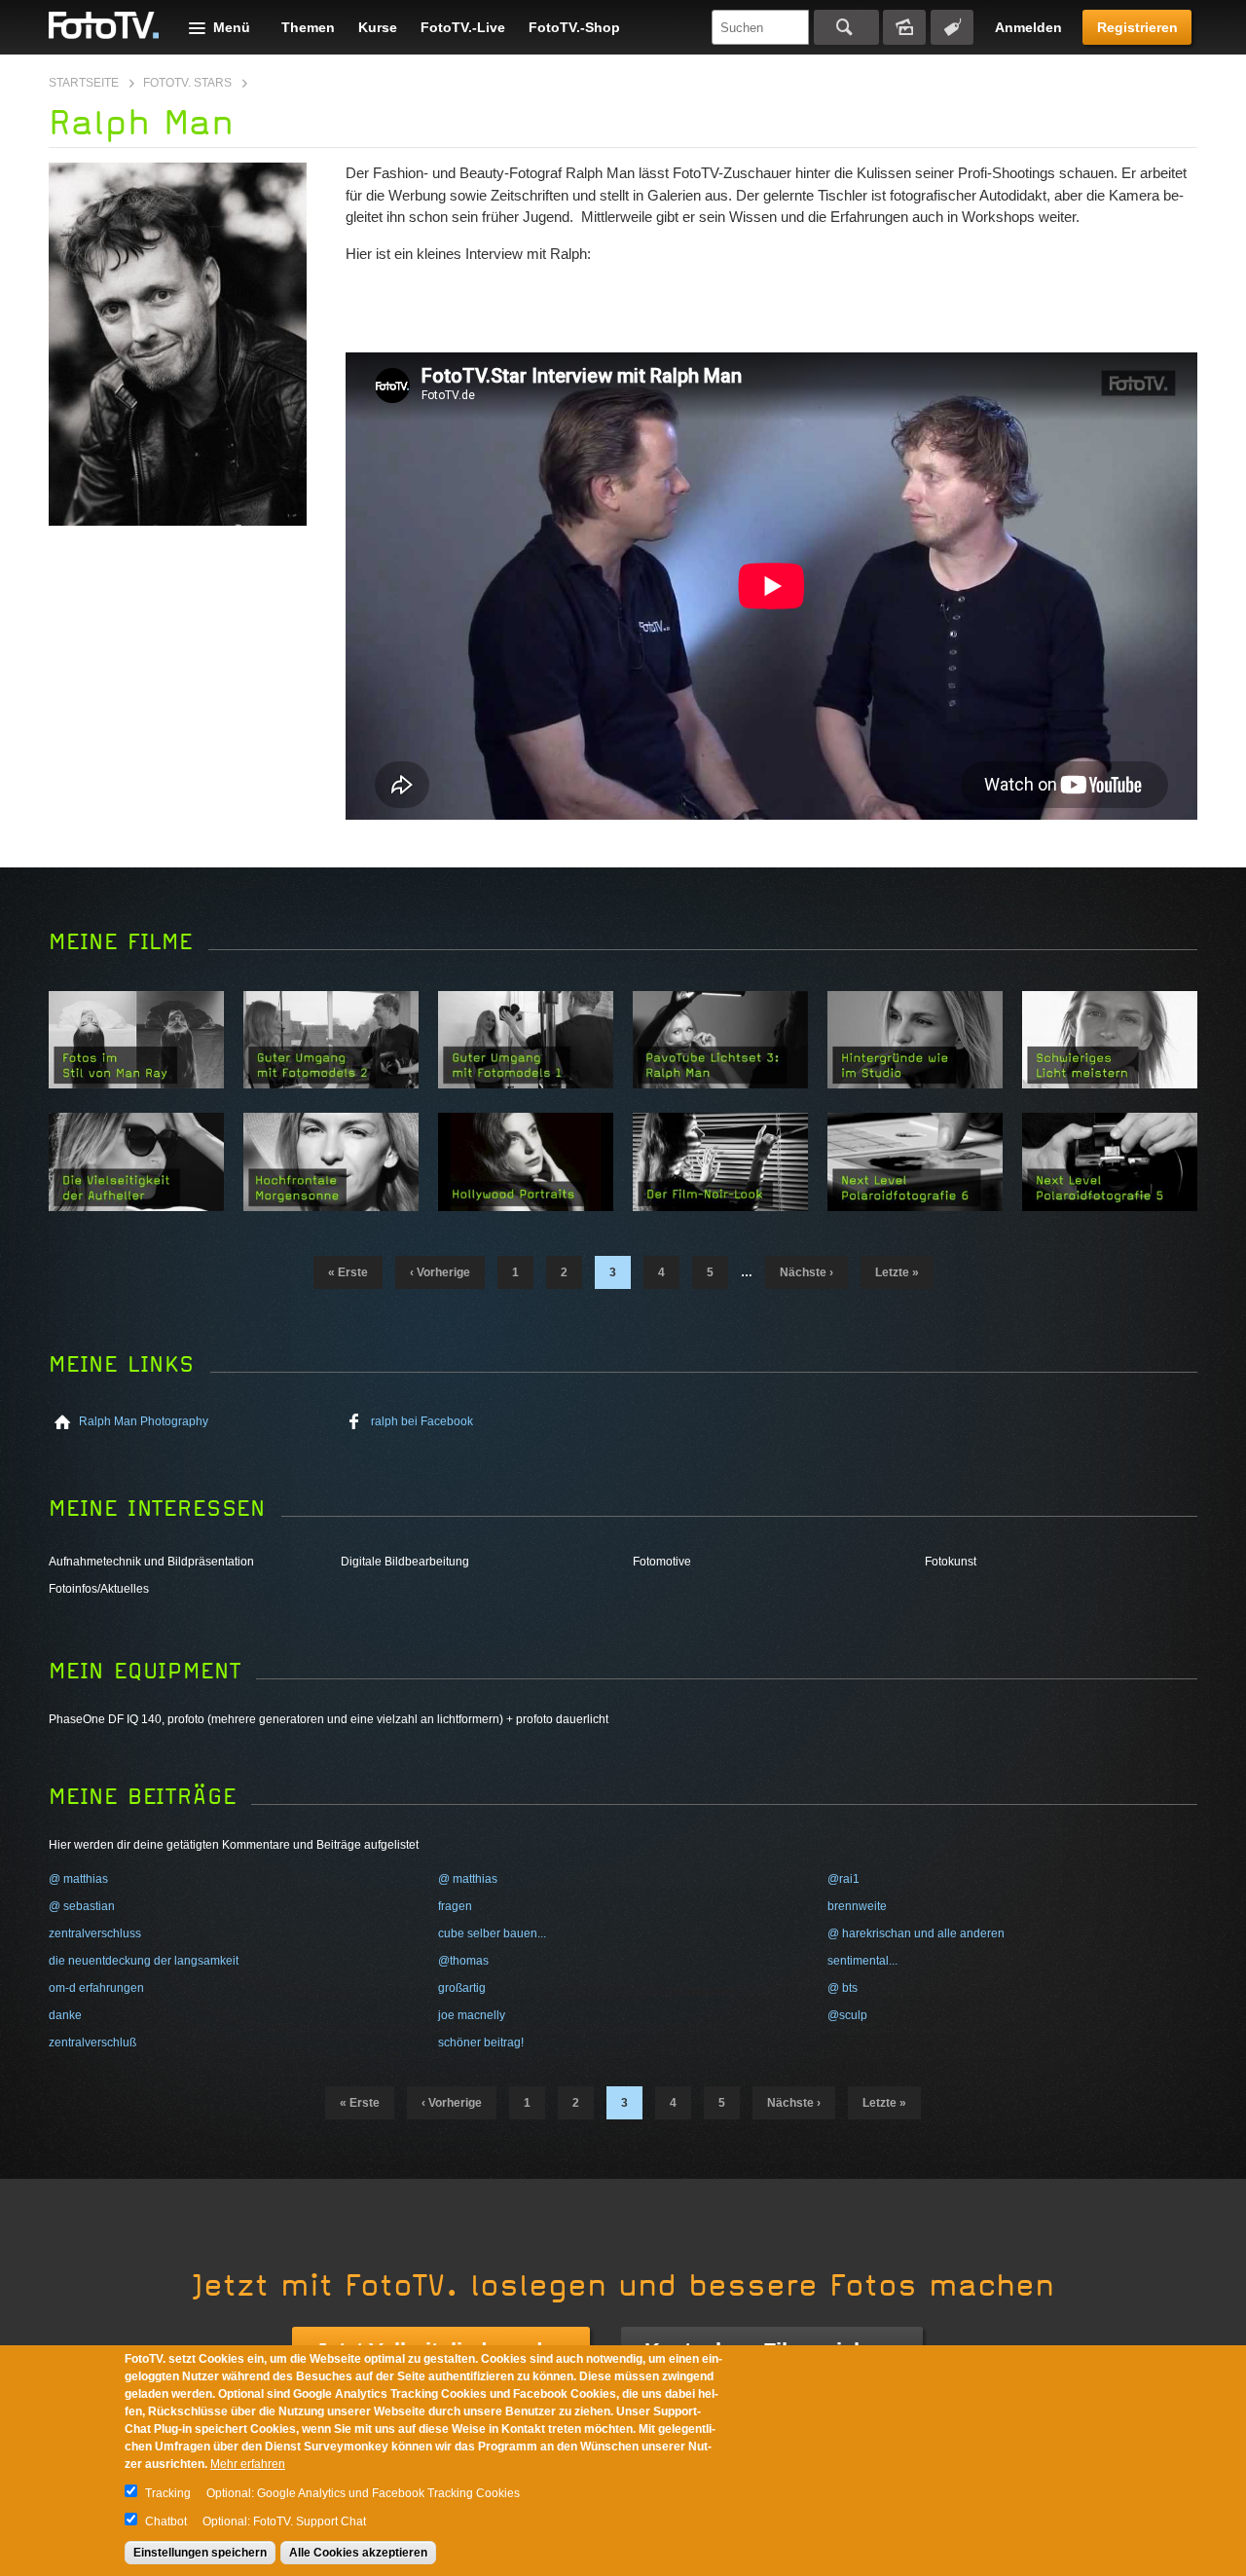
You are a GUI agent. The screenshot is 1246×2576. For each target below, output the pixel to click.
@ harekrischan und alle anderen (916, 1933)
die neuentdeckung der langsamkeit (144, 1961)
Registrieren (1137, 27)
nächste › (806, 1272)
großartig (462, 1988)
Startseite (84, 83)
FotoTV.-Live (463, 27)
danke (65, 2015)
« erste (348, 1272)
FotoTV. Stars (187, 83)
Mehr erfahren (248, 2464)
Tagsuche (952, 27)
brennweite (857, 1906)
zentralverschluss (95, 1933)
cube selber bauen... (492, 1933)
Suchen (846, 27)
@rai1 (843, 1879)
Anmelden (1028, 27)
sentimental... (862, 1961)
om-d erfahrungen (96, 1988)
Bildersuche (904, 27)
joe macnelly (472, 2015)
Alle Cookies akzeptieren (358, 2553)
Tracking (168, 2493)
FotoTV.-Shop (574, 27)
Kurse (378, 27)
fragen (455, 1906)
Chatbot (166, 2521)
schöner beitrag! (481, 2042)
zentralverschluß (92, 2042)
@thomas (463, 1961)
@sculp (847, 2015)
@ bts (843, 1988)
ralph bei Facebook (422, 1421)
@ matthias (78, 1879)
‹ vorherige (440, 1272)
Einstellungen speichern (200, 2553)
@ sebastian (82, 1906)
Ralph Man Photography (144, 1421)
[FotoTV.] (104, 26)
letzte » (897, 1272)
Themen (308, 27)
